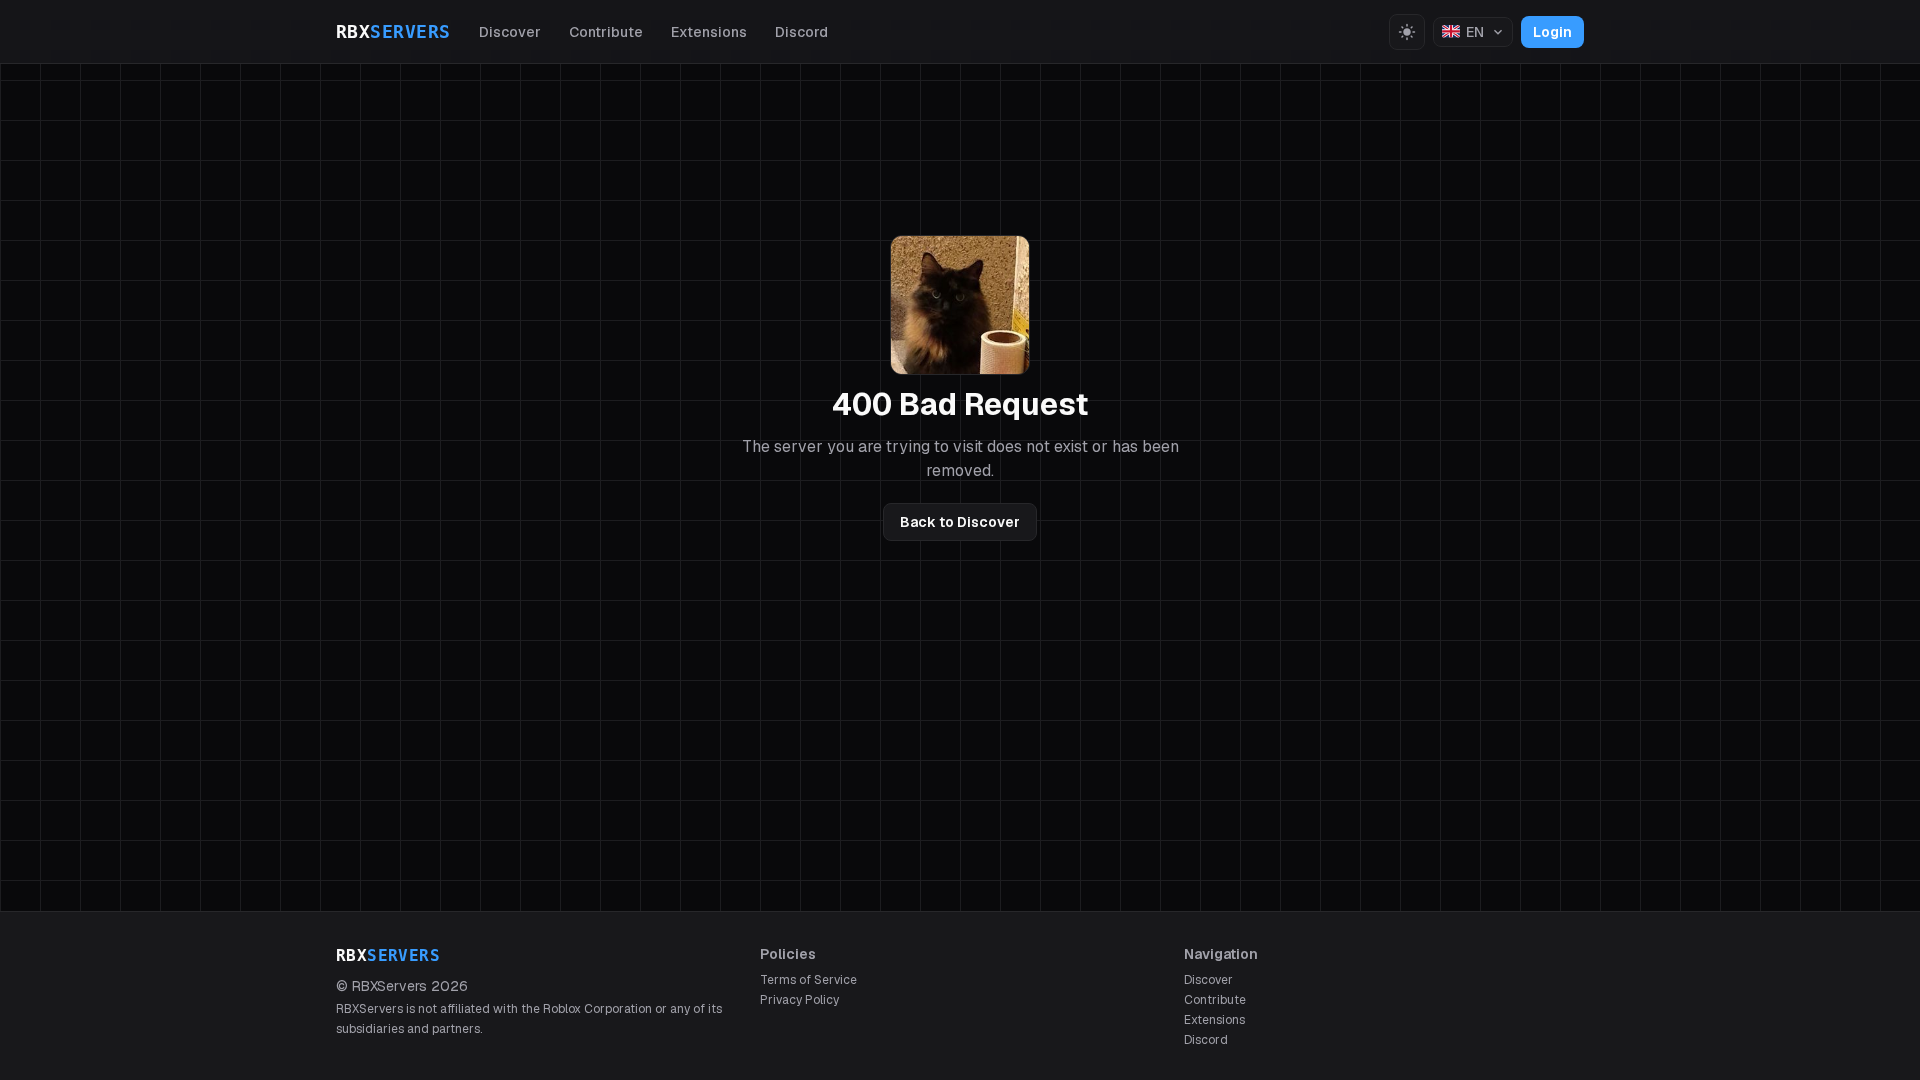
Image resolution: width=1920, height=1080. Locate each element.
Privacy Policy (799, 1000)
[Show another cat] (960, 305)
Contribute (606, 32)
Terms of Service (808, 980)
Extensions (709, 32)
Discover (510, 32)
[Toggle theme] (1407, 32)
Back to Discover (960, 522)
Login (1552, 32)
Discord (801, 32)
